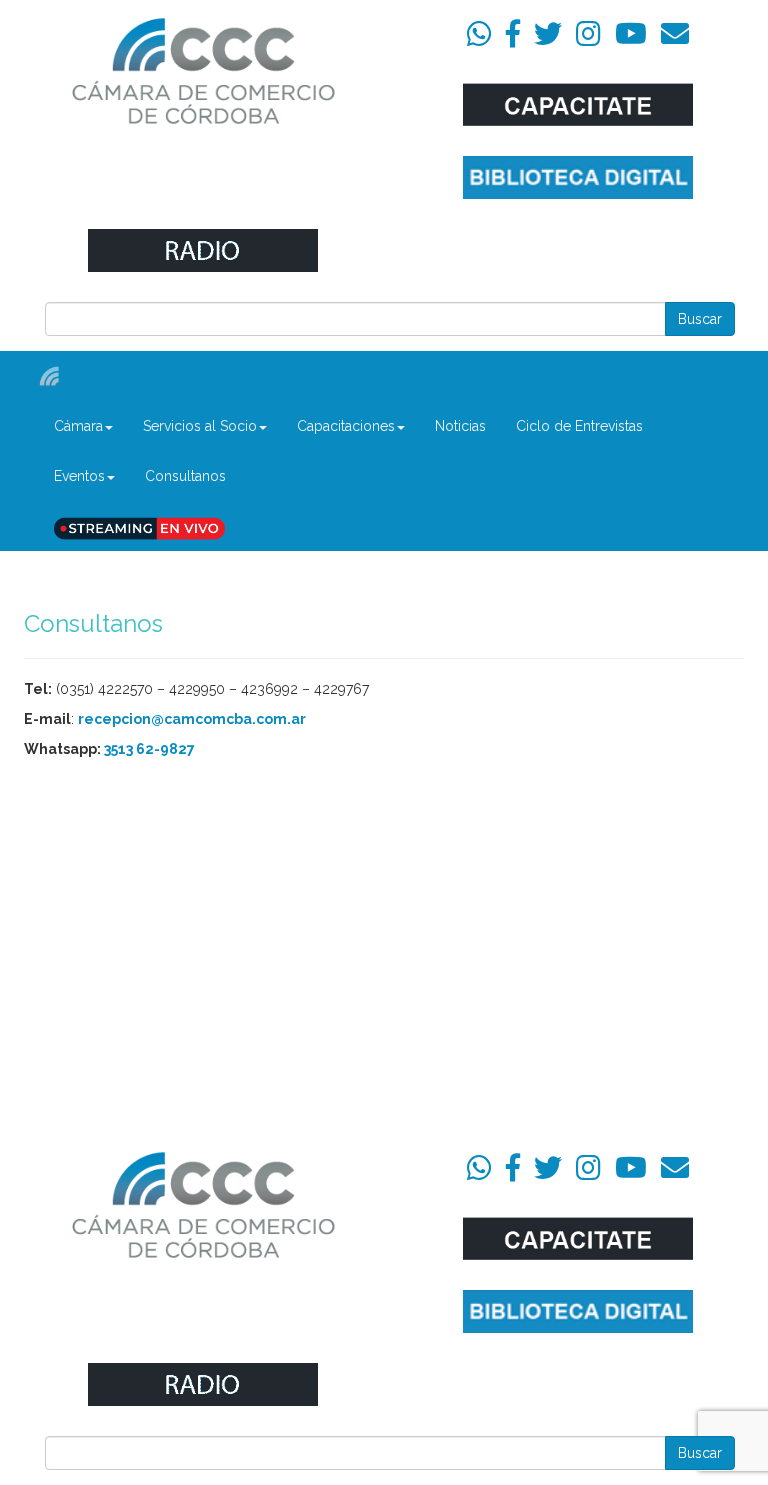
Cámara (78, 426)
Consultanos (185, 476)
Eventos (79, 476)
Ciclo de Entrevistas (579, 426)
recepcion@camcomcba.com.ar (192, 719)
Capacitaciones (346, 426)
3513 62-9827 (149, 749)
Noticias (460, 426)
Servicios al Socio (200, 426)
